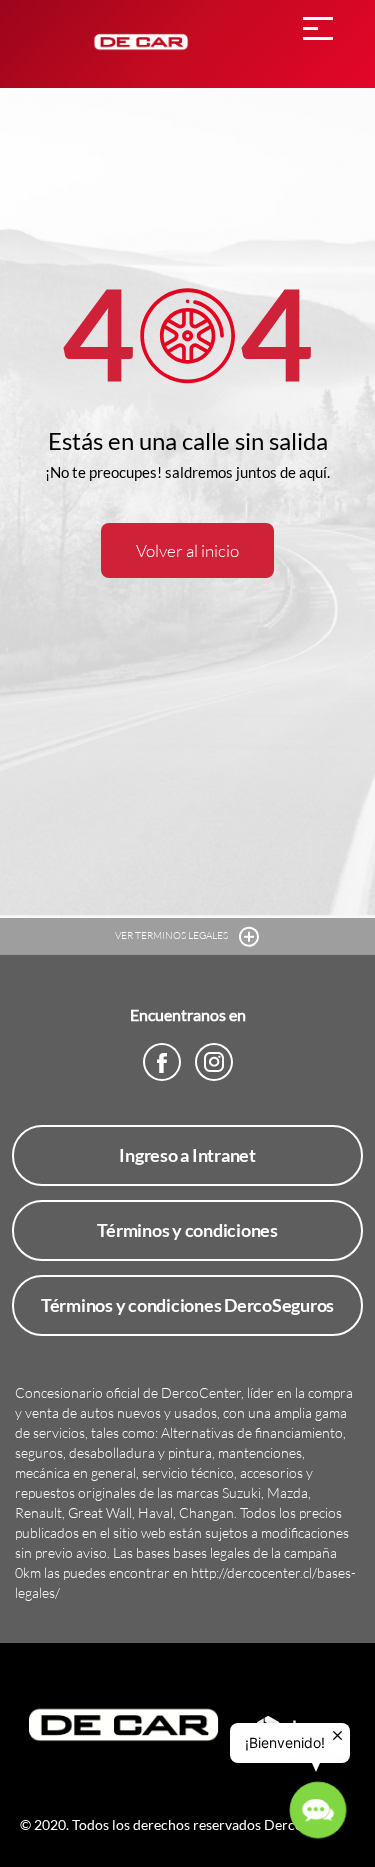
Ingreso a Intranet (187, 1155)
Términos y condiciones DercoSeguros (187, 1305)
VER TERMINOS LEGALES (172, 935)
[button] (318, 1810)
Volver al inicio (187, 550)
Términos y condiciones (187, 1230)
